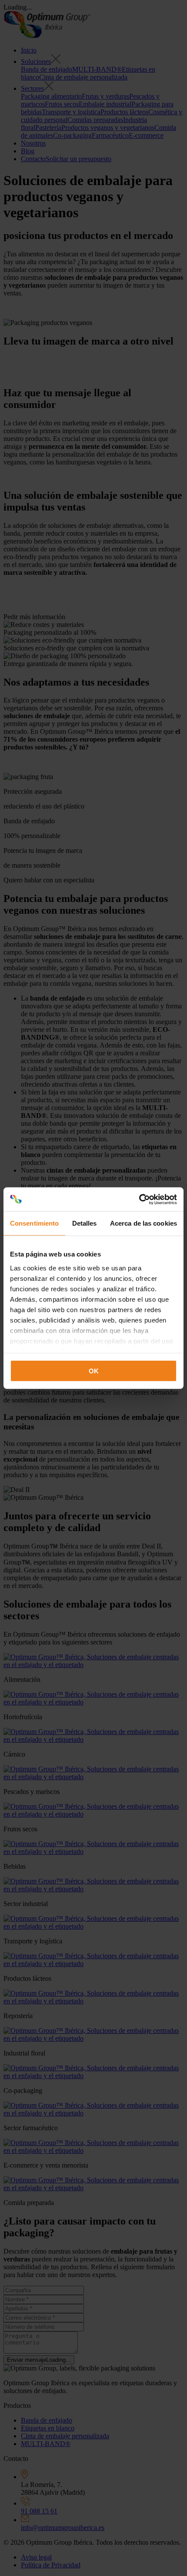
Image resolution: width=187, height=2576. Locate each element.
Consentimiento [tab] (34, 1223)
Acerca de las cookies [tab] (144, 1223)
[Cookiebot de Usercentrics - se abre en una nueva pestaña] (139, 1199)
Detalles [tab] (85, 1223)
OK (94, 1371)
